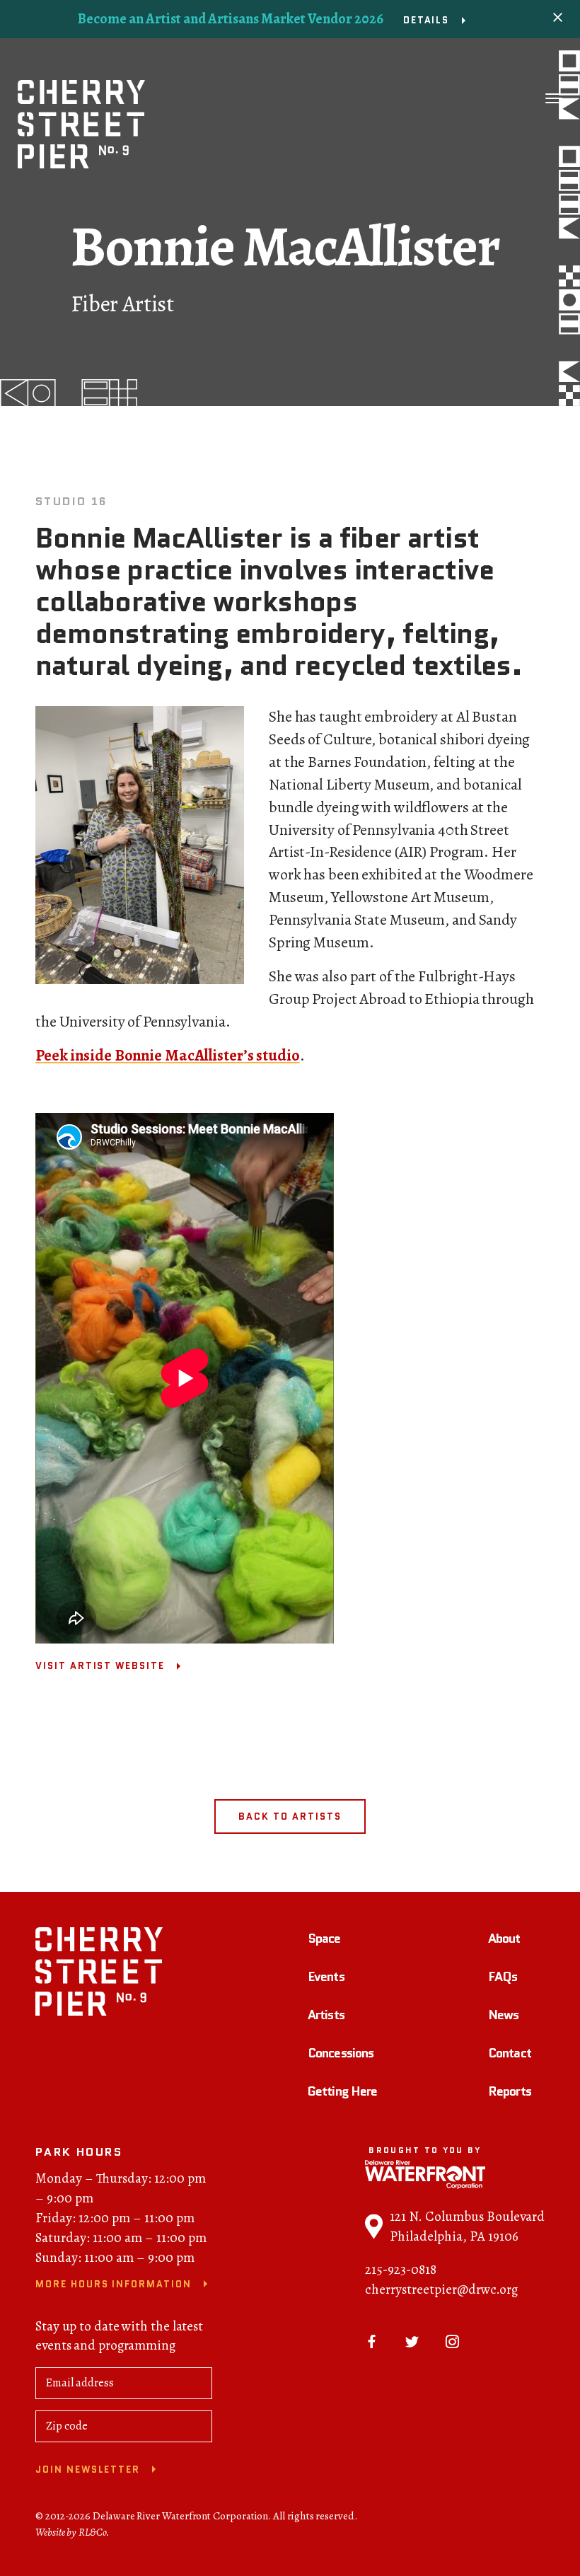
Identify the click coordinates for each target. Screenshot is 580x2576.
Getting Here (342, 2091)
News (503, 2015)
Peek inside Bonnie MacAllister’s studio (168, 1056)
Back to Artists (290, 1817)
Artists (326, 2015)
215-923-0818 (401, 2270)
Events (326, 1977)
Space (324, 1939)
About (504, 1939)
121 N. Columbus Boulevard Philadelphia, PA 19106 (467, 2226)
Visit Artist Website (100, 1666)
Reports (510, 2091)
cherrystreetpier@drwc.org (441, 2289)
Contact (510, 2053)
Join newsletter (88, 2470)
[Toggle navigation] (554, 98)
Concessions (341, 2053)
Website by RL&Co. (72, 2532)
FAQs (503, 1977)
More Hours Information (114, 2284)
